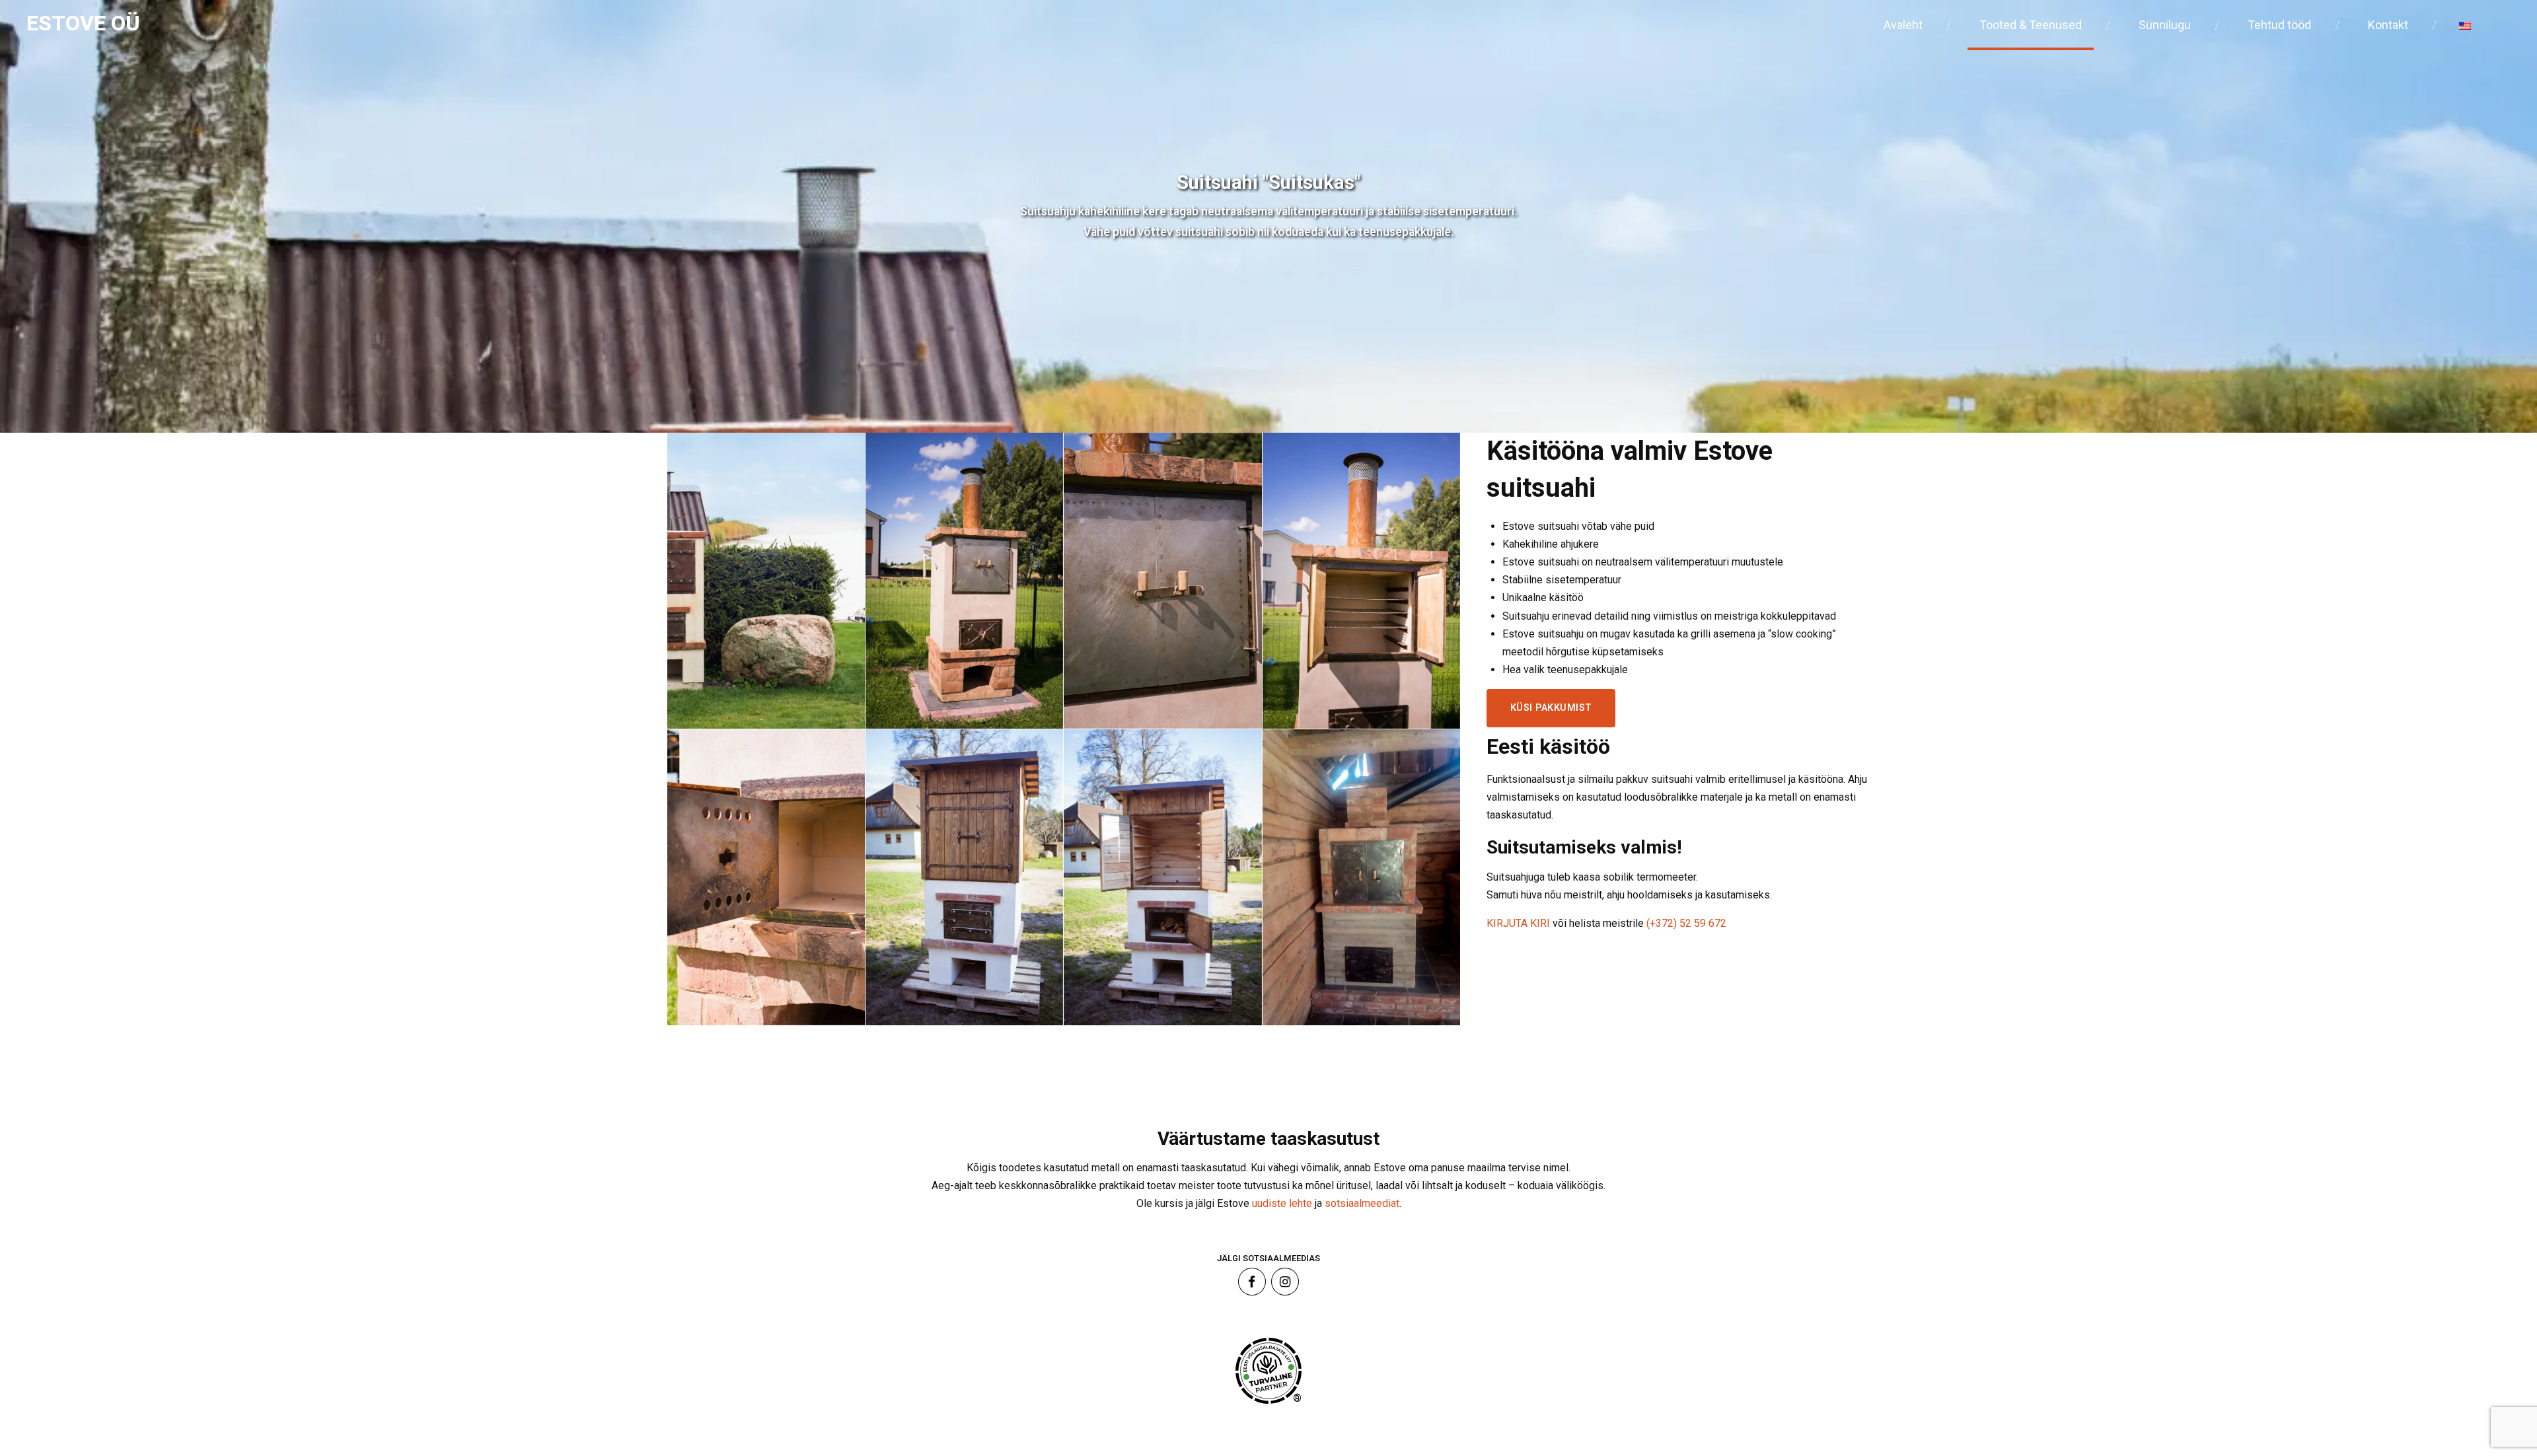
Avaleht (1903, 25)
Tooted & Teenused (2031, 25)
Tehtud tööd (2279, 25)
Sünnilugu (2165, 25)
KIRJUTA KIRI (1520, 923)
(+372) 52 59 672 (1686, 923)
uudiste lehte (1282, 1203)
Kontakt (2388, 25)
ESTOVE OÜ (83, 23)
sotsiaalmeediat (1362, 1203)
